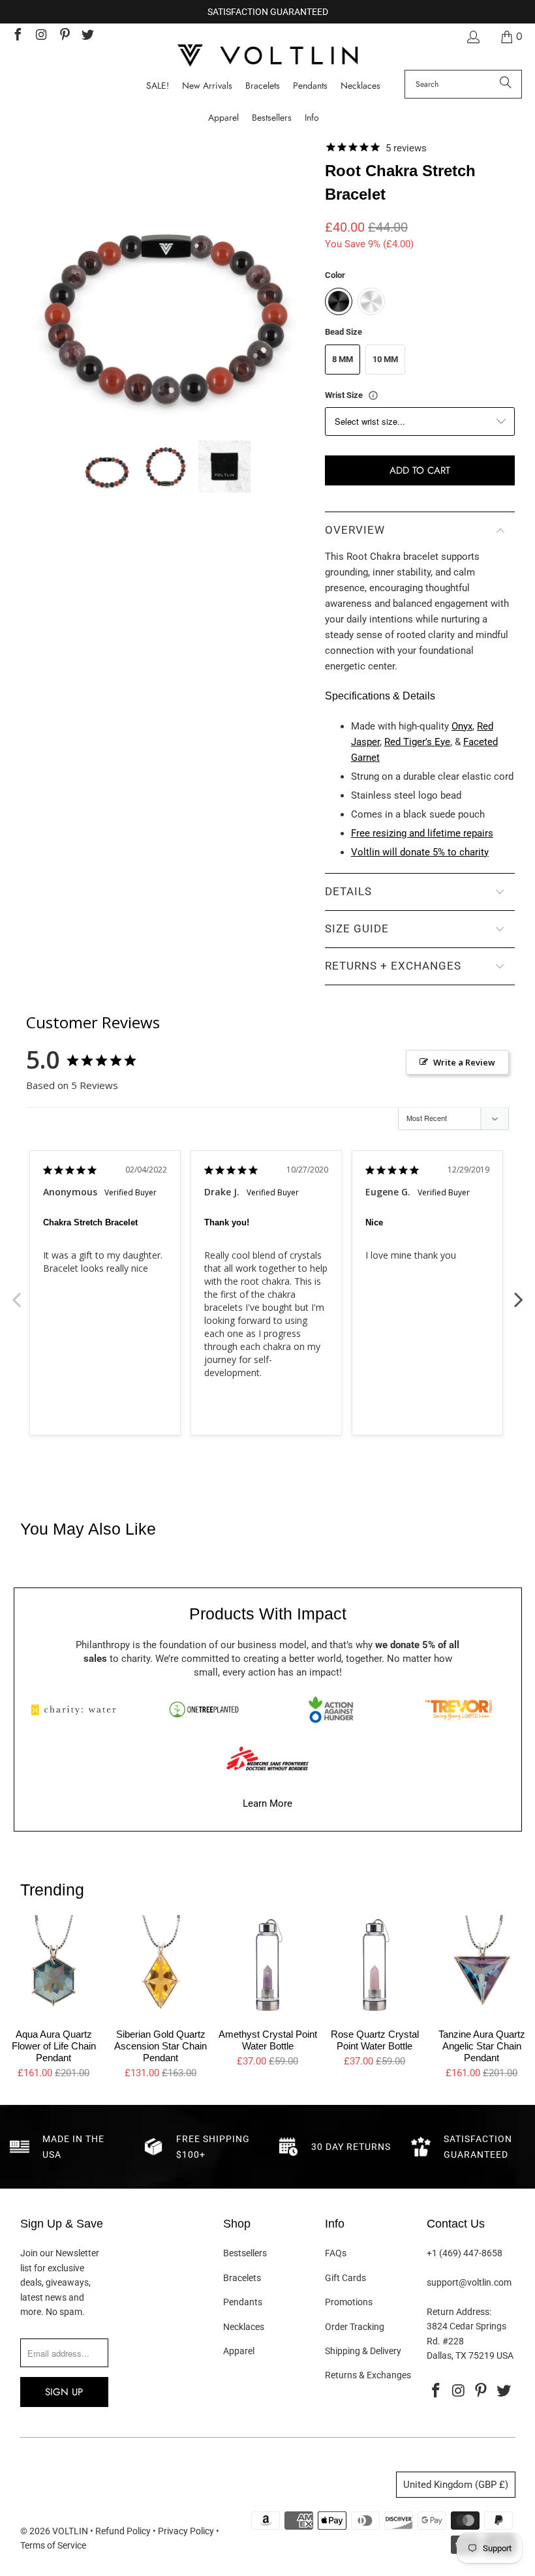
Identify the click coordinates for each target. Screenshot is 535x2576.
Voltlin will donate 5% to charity (420, 852)
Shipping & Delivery (363, 2351)
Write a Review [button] (464, 1062)
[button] (312, 118)
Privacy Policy (186, 2531)
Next (519, 1293)
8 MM (343, 359)
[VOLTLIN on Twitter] (87, 36)
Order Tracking (355, 2327)
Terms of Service (53, 2545)
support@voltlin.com (469, 2282)
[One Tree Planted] (204, 1710)
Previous (16, 1293)
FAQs (336, 2253)
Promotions (349, 2302)
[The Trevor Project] (458, 1710)
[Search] (506, 84)
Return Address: (459, 2312)
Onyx (462, 726)
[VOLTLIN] (267, 56)
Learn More (267, 1803)
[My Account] (472, 37)
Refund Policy (123, 2531)
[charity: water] (77, 1710)
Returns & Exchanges (368, 2375)
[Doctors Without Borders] (267, 1758)
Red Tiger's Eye (417, 742)
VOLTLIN (70, 2531)
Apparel (239, 2351)
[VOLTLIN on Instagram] (40, 36)
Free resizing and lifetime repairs (422, 833)
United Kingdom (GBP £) (456, 2485)
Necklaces (244, 2327)
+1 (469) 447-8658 (465, 2253)
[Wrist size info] (373, 395)
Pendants (243, 2302)
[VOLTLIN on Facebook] (17, 36)
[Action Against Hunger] (331, 1710)
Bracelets (242, 2278)
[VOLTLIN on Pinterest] (64, 36)
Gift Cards (345, 2278)
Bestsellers (245, 2253)
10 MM (385, 359)
